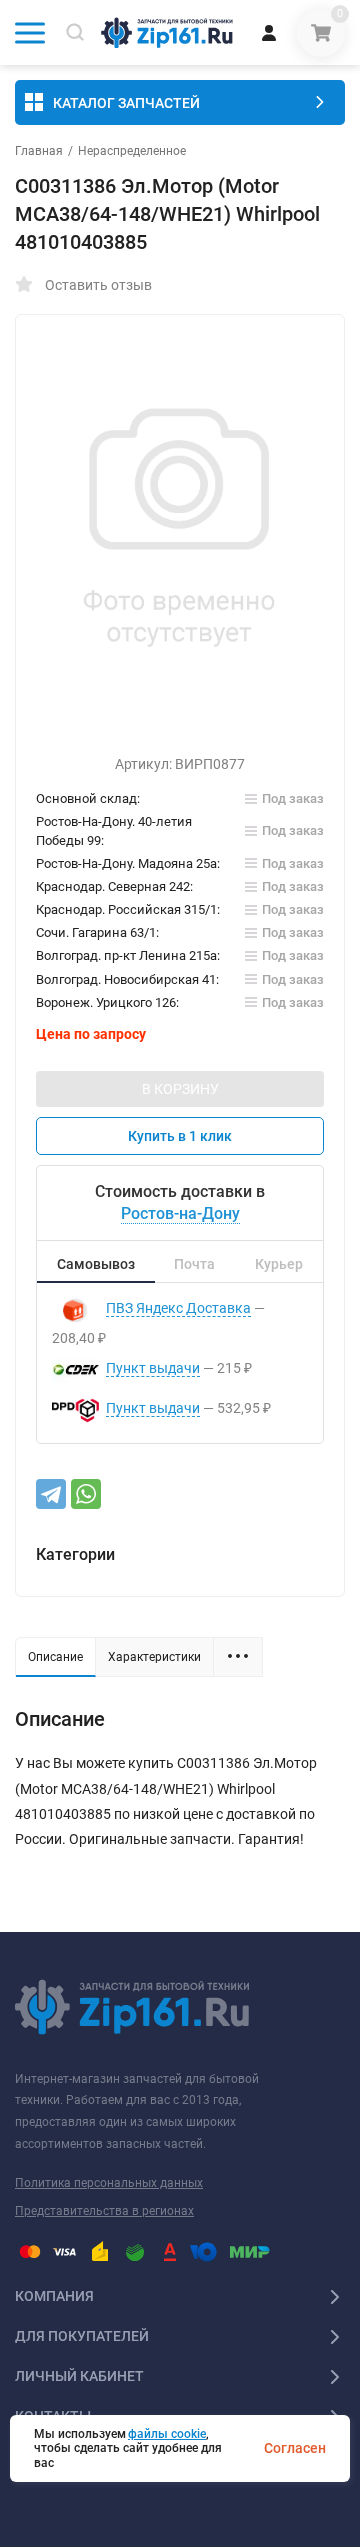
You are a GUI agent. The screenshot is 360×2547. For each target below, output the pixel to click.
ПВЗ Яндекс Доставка (178, 1308)
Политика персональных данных (109, 2183)
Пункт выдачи (153, 1368)
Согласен (295, 2448)
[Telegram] (51, 1494)
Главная (39, 151)
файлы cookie (167, 2434)
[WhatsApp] (86, 1494)
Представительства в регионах (104, 2211)
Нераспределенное (132, 151)
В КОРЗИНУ (180, 1089)
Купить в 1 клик (180, 1136)
